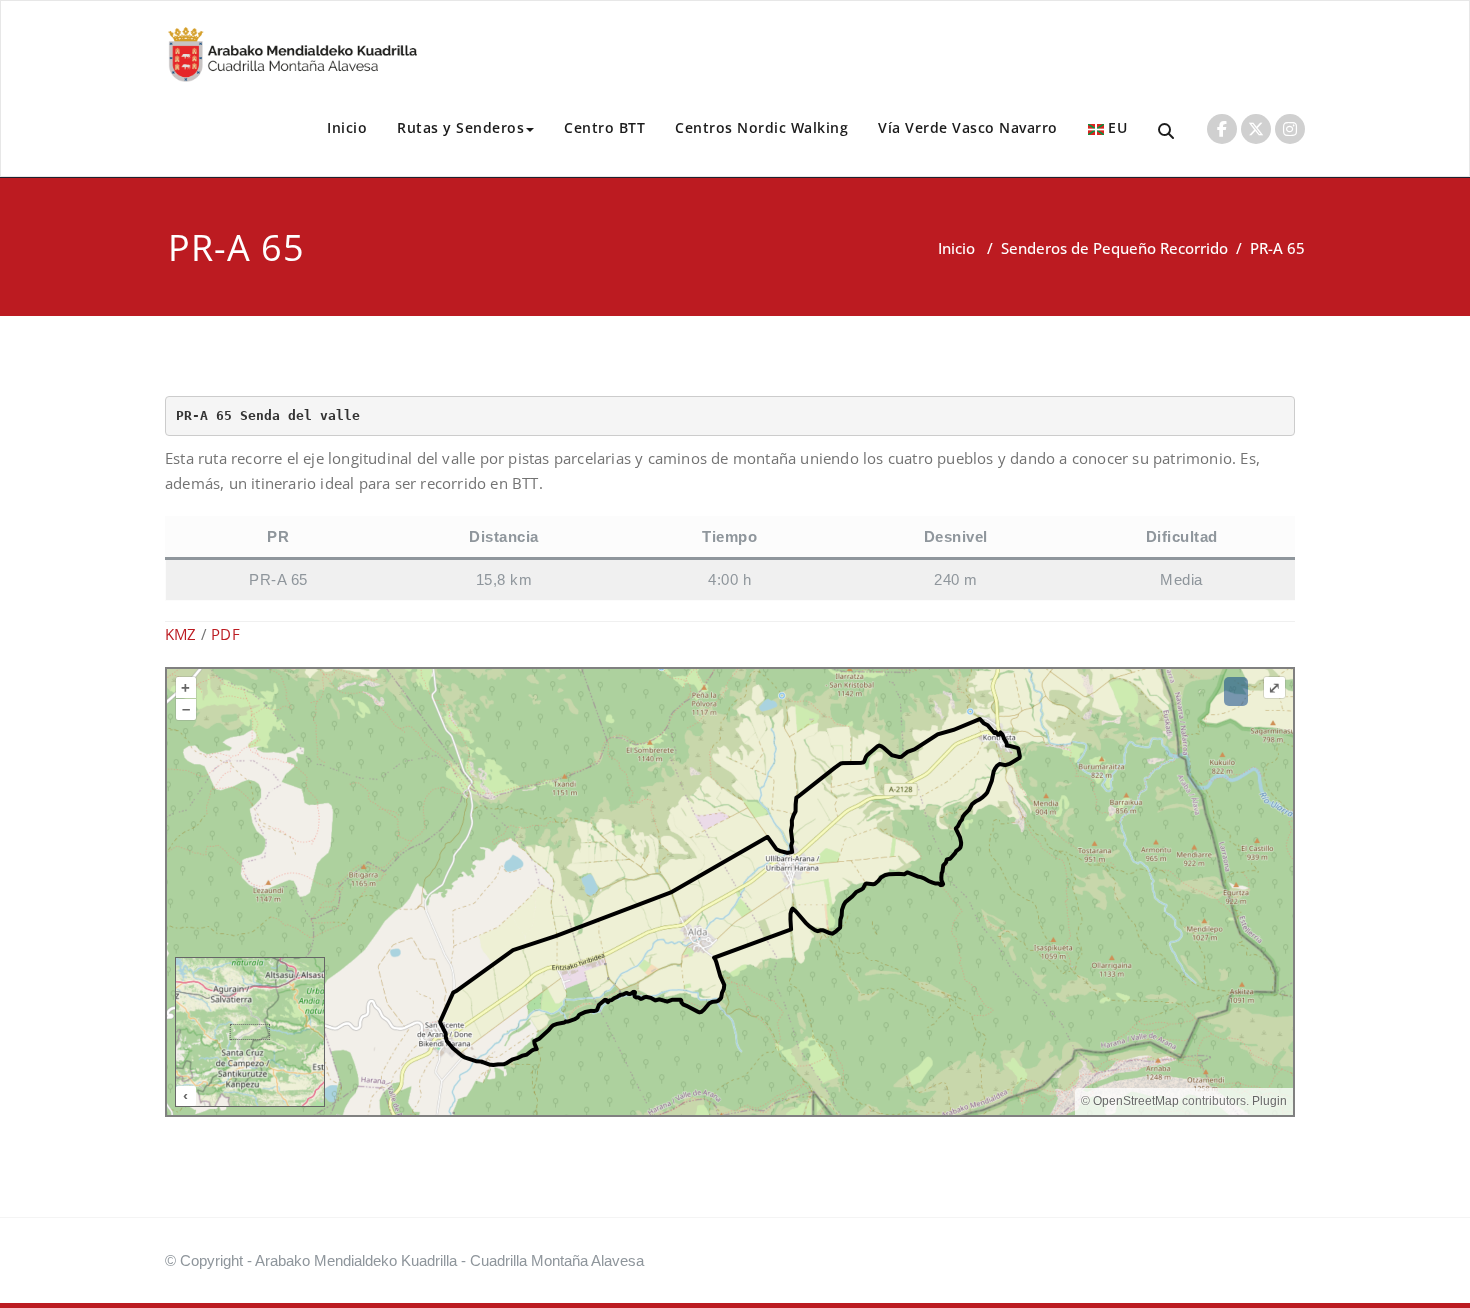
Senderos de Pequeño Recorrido (1114, 248)
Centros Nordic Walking (761, 127)
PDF (225, 634)
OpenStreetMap (1136, 1101)
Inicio (347, 127)
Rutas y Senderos (460, 127)
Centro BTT (604, 127)
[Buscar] (1167, 131)
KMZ (181, 634)
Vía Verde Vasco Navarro (968, 127)
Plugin (1268, 1101)
